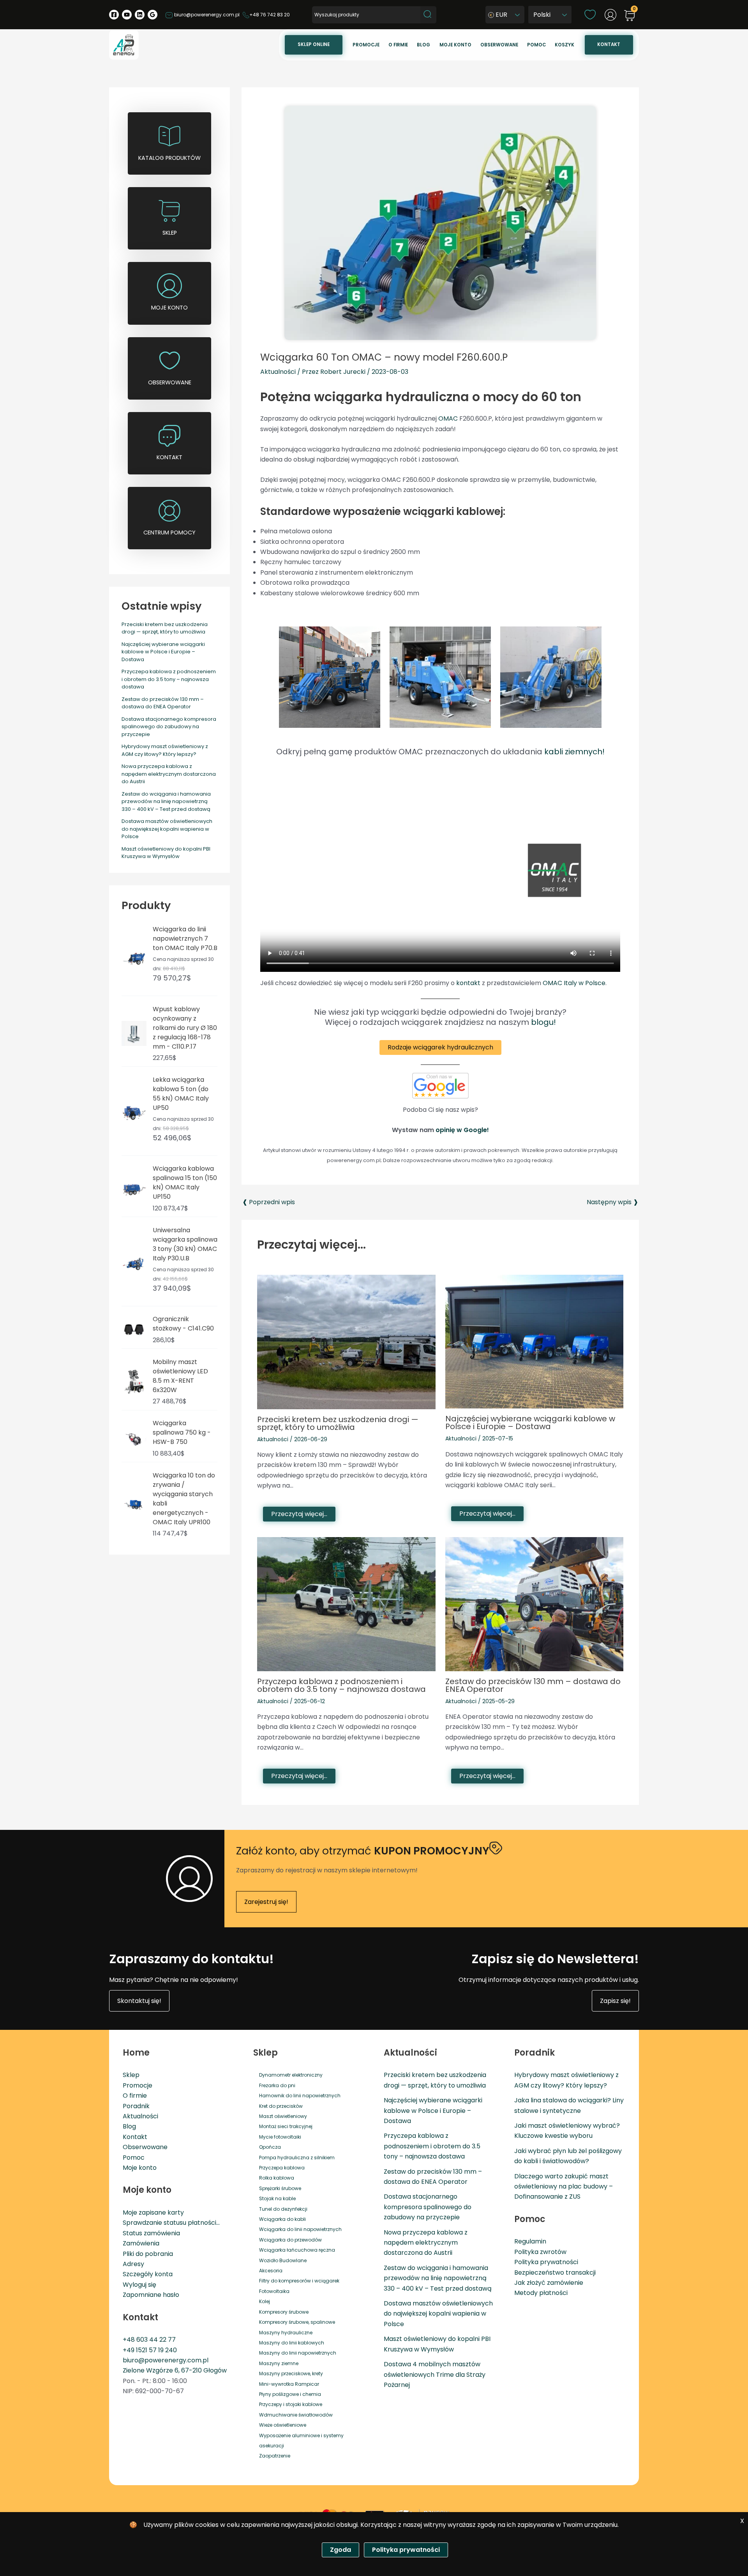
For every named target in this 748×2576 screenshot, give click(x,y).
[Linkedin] (140, 15)
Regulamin (530, 2241)
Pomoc (536, 45)
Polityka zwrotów (540, 2252)
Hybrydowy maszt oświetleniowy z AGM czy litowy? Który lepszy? (165, 750)
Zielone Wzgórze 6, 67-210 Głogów (175, 2370)
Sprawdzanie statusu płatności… (171, 2223)
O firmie (398, 45)
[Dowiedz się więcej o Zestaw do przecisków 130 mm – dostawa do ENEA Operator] (535, 1604)
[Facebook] (114, 15)
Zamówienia (141, 2243)
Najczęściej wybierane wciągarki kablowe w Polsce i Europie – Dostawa (163, 652)
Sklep (131, 2075)
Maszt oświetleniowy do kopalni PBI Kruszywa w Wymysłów (166, 853)
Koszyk (565, 45)
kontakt (468, 983)
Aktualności (278, 372)
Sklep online (314, 44)
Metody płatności (541, 2293)
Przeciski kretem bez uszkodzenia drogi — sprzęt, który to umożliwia (165, 628)
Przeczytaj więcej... (299, 1514)
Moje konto (455, 45)
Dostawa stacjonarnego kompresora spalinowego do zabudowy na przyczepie (169, 727)
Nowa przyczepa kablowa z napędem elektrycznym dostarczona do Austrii (169, 774)
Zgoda (340, 2550)
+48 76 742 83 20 (270, 15)
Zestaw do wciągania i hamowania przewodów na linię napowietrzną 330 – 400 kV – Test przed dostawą (166, 801)
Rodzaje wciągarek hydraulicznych (440, 1047)
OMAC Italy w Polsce (574, 983)
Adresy (133, 2264)
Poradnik (136, 2106)
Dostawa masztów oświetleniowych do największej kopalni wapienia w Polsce (167, 829)
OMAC (448, 418)
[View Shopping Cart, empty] (630, 16)
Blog (423, 45)
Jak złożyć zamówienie (549, 2283)
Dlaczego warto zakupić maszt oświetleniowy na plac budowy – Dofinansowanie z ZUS (564, 2187)
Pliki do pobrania (148, 2254)
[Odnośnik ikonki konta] (610, 15)
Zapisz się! (615, 2001)
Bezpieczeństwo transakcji (555, 2273)
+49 (129, 2350)
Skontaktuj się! (139, 2001)
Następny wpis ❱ (612, 1202)
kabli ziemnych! (574, 752)
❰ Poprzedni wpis (269, 1202)
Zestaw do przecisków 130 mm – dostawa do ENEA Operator (163, 703)
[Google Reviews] (153, 15)
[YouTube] (127, 15)
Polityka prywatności (546, 2262)
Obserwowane (499, 45)
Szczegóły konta (148, 2274)
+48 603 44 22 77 (149, 2340)
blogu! (543, 1022)
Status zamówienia (151, 2233)
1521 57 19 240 (156, 2350)
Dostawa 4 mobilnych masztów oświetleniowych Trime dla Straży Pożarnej (435, 2374)
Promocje (366, 45)
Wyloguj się (139, 2285)
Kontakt (609, 44)
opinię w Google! (462, 1130)
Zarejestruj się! (266, 1902)
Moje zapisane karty (153, 2212)
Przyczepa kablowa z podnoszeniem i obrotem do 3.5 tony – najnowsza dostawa (169, 679)
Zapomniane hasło (151, 2295)
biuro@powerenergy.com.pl (206, 15)
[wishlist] (590, 14)
